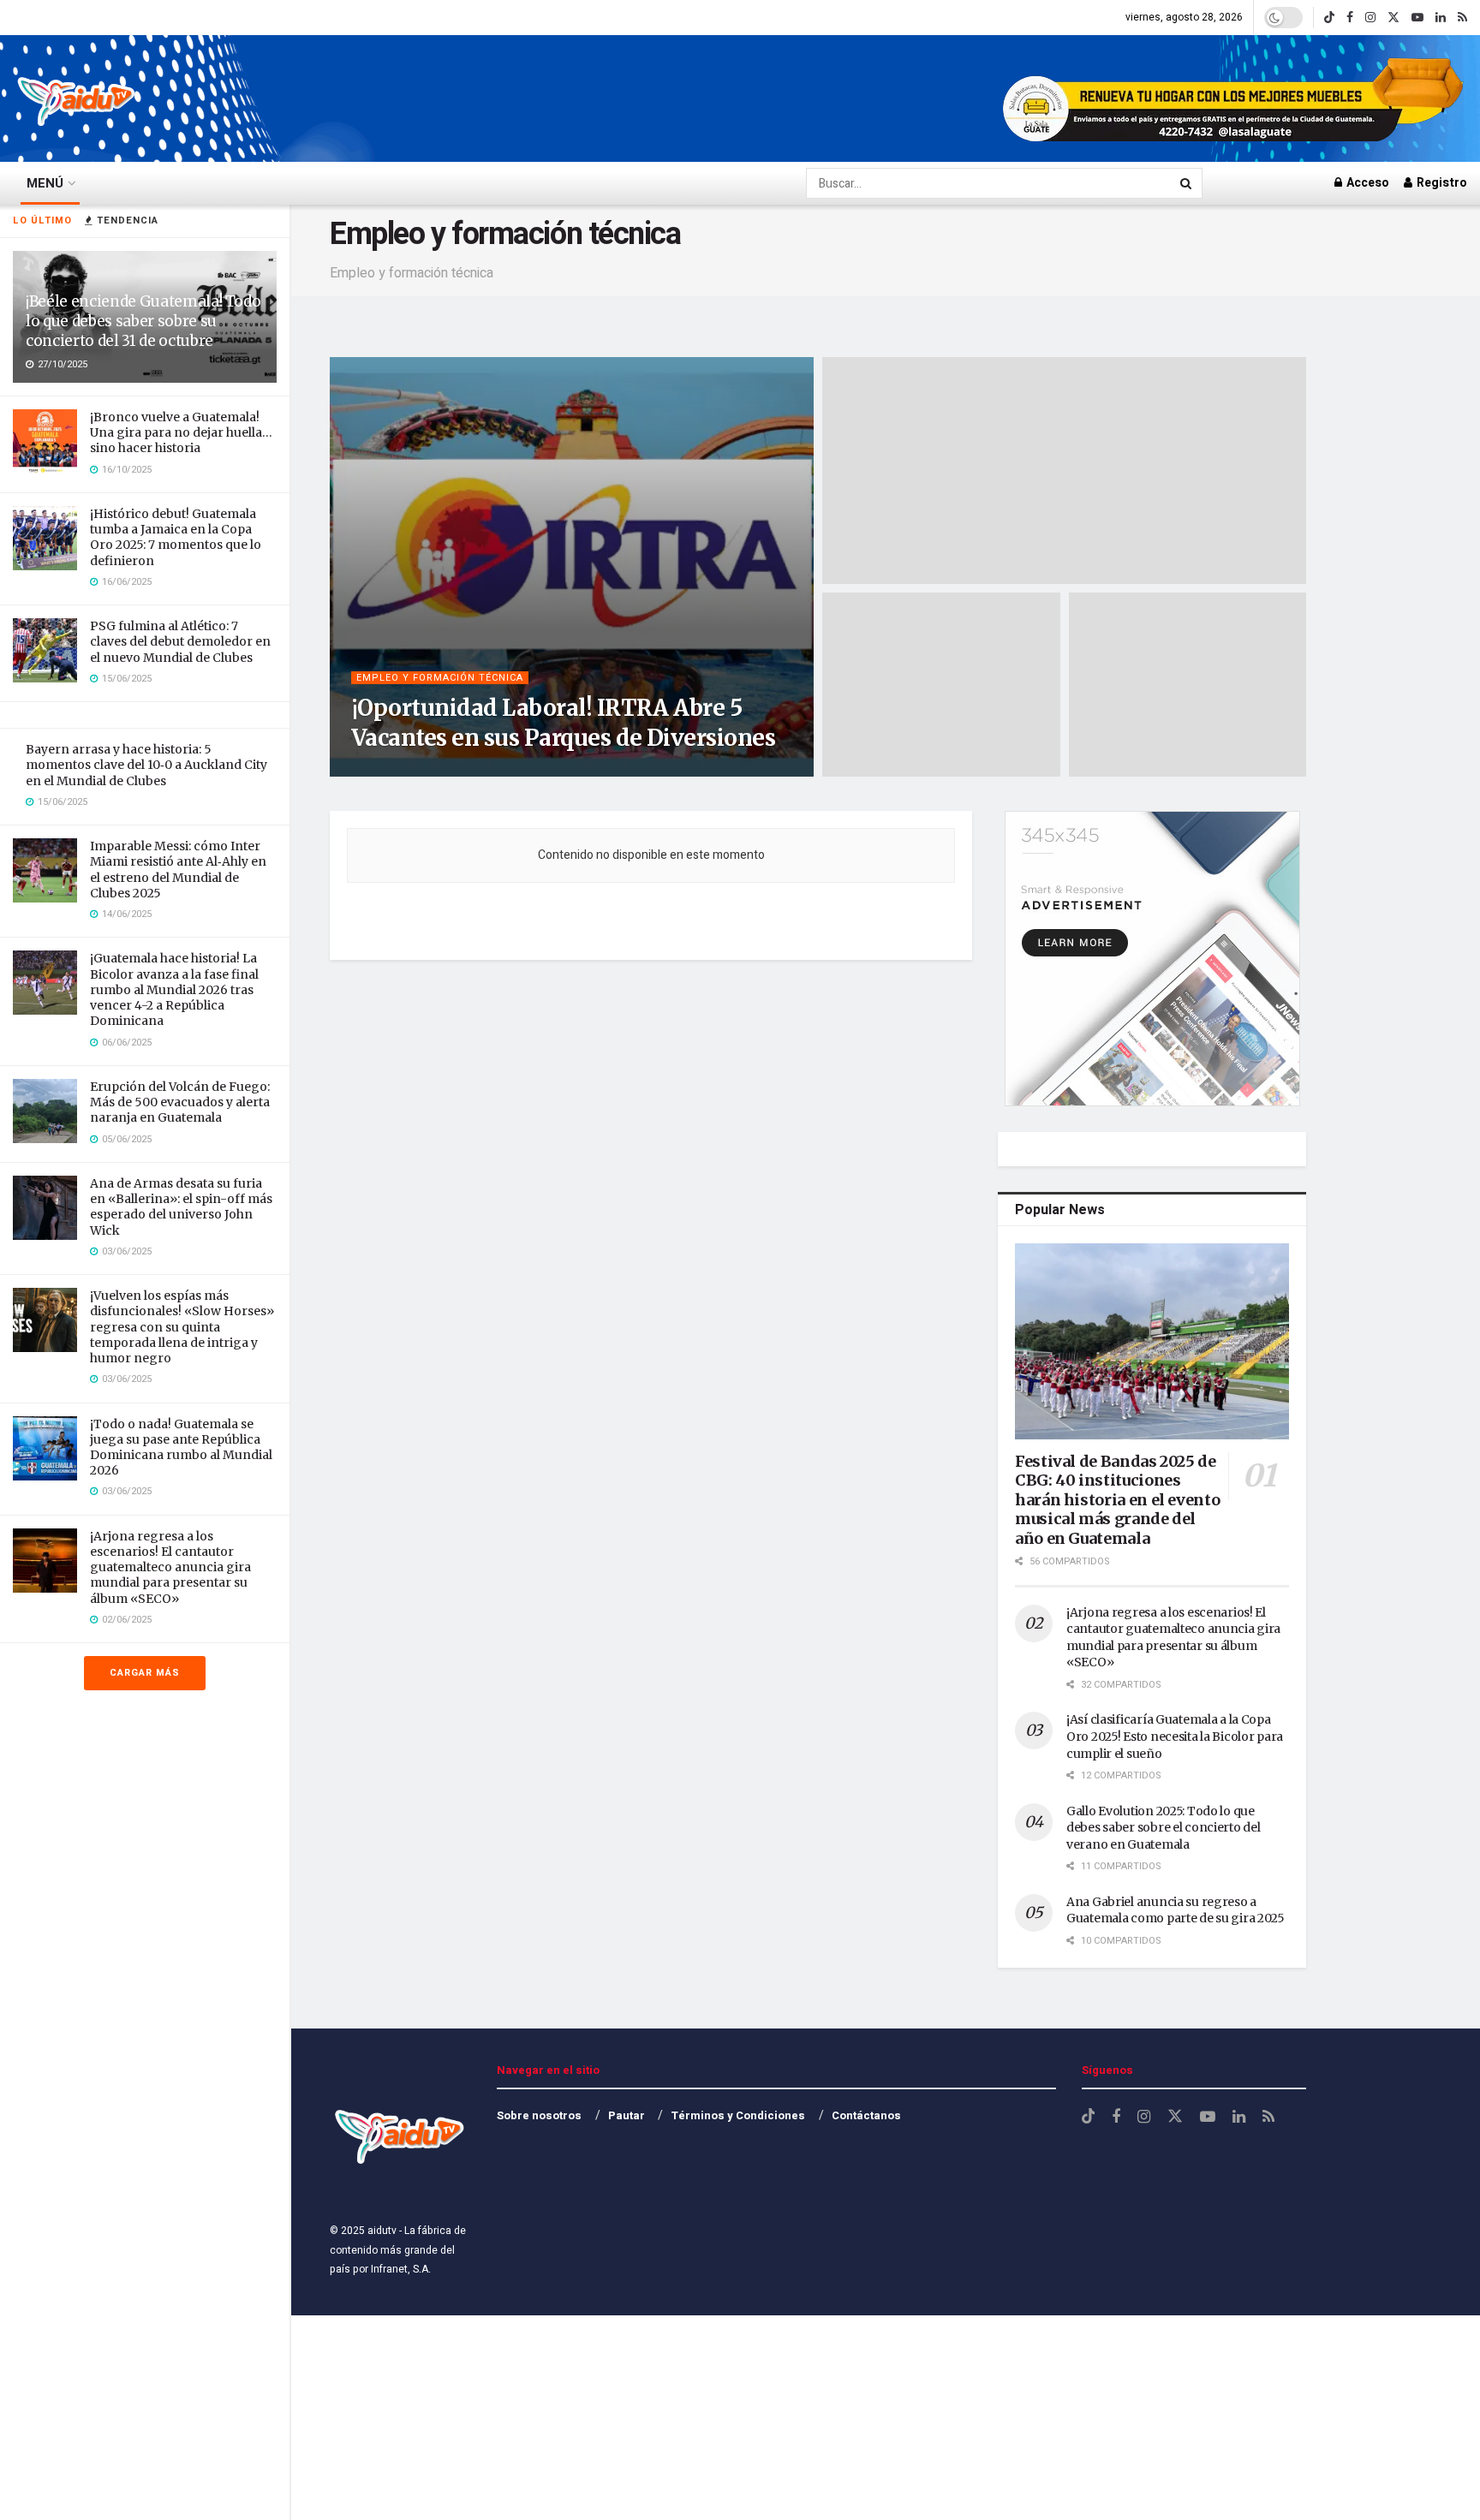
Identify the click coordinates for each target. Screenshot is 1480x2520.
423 (505, 770)
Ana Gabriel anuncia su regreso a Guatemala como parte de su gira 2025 (1176, 1910)
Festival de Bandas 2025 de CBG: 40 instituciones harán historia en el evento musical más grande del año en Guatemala (1117, 1500)
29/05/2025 (451, 770)
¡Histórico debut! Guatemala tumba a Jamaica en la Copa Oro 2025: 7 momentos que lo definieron (176, 537)
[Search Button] (1187, 183)
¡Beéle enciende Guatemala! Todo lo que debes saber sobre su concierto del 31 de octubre (143, 321)
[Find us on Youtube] (1417, 18)
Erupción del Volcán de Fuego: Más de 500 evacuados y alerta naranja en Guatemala (180, 1102)
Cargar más (145, 1673)
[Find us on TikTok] (1329, 18)
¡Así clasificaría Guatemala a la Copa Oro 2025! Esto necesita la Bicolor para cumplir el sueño (1175, 1736)
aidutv (391, 770)
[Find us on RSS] (1462, 18)
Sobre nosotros (539, 2115)
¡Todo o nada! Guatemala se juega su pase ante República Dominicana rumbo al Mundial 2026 (181, 1448)
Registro (1441, 183)
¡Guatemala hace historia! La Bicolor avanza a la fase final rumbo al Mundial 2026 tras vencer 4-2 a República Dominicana (174, 989)
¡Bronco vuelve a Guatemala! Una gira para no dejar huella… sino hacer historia (181, 432)
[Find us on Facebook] (1350, 18)
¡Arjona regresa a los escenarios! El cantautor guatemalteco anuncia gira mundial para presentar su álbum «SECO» (170, 1567)
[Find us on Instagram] (1370, 18)
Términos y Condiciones (738, 2115)
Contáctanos (866, 2115)
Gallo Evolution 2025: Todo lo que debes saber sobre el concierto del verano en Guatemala (1163, 1828)
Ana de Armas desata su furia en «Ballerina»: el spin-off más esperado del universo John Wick (181, 1207)
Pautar (627, 2115)
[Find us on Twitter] (1393, 18)
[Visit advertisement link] (1235, 98)
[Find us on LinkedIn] (1441, 18)
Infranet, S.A (398, 2269)
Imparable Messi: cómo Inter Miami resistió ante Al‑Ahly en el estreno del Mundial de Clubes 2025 (178, 870)
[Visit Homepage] (77, 98)
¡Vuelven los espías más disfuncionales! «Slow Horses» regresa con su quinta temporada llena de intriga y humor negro (182, 1327)
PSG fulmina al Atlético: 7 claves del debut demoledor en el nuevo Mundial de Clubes (180, 641)
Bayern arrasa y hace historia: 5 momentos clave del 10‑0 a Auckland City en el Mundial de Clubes (146, 765)
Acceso (1367, 183)
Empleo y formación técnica (440, 678)
